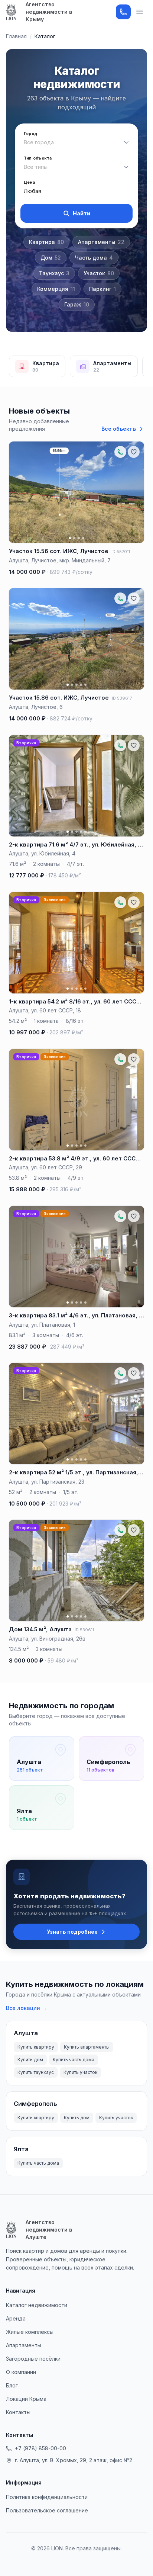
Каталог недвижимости (37, 2305)
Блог (12, 2385)
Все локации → (26, 2008)
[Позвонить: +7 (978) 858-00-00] (123, 12)
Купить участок (80, 2072)
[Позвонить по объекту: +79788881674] (120, 745)
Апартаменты (101, 242)
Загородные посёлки (33, 2359)
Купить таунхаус (36, 2072)
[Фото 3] (79, 538)
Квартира (46, 242)
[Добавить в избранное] (134, 452)
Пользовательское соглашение (47, 2510)
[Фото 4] (83, 538)
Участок (99, 273)
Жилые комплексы (30, 2332)
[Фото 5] (85, 685)
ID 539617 (122, 698)
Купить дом (30, 2060)
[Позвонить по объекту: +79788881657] (120, 452)
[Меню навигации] (140, 12)
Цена (29, 182)
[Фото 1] (70, 538)
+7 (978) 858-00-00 (40, 2448)
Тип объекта (38, 158)
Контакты (18, 2412)
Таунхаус (54, 273)
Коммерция (56, 289)
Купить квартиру (36, 2047)
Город (30, 134)
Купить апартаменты (87, 2047)
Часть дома (94, 258)
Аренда (16, 2318)
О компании (21, 2372)
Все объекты (119, 429)
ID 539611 (84, 1630)
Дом (51, 258)
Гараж (77, 304)
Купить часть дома (74, 2060)
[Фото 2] (74, 538)
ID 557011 (121, 552)
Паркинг (102, 289)
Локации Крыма (26, 2399)
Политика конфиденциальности (47, 2497)
